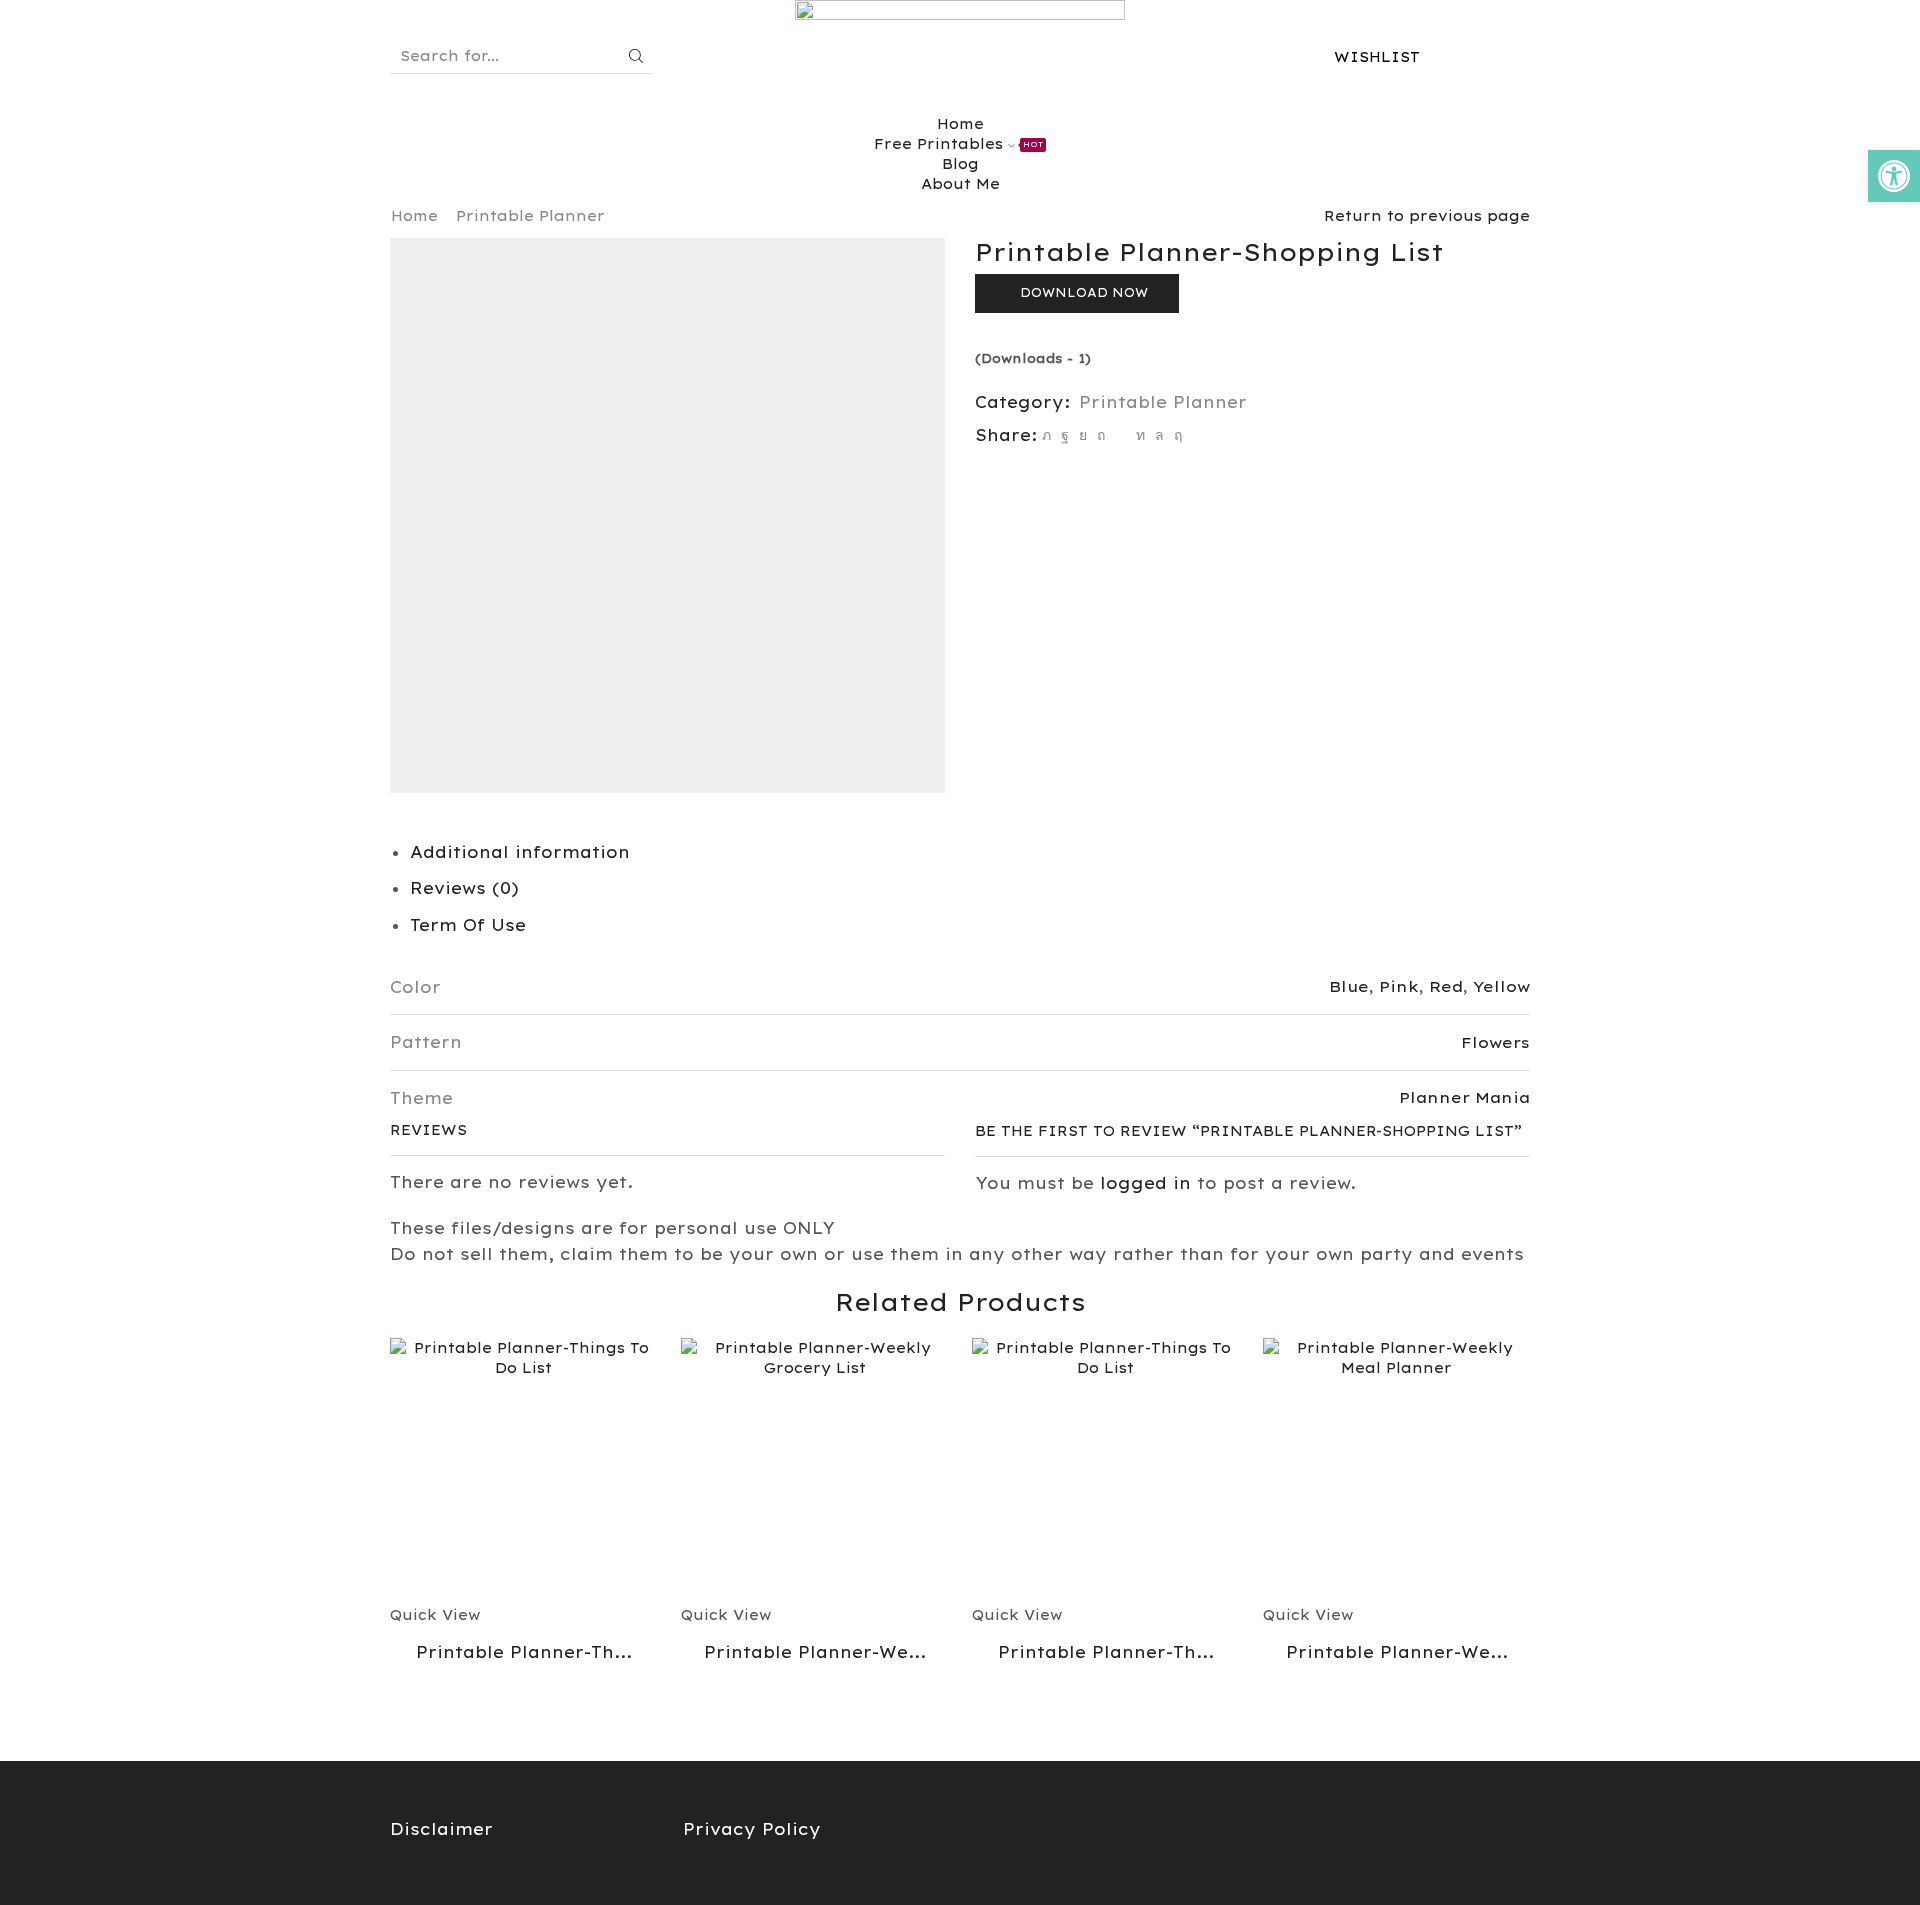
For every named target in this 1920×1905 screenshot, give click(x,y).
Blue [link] (1349, 986)
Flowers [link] (1495, 1042)
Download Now (1084, 292)
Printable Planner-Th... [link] (524, 1652)
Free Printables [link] (958, 144)
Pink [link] (1399, 986)
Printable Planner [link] (530, 216)
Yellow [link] (1501, 986)
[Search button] (636, 56)
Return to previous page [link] (1427, 216)
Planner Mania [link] (1464, 1097)
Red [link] (1446, 986)
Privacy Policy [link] (752, 1829)
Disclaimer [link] (441, 1829)
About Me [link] (960, 184)
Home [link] (414, 216)
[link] (1894, 176)
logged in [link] (1145, 1183)
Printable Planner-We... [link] (815, 1652)
